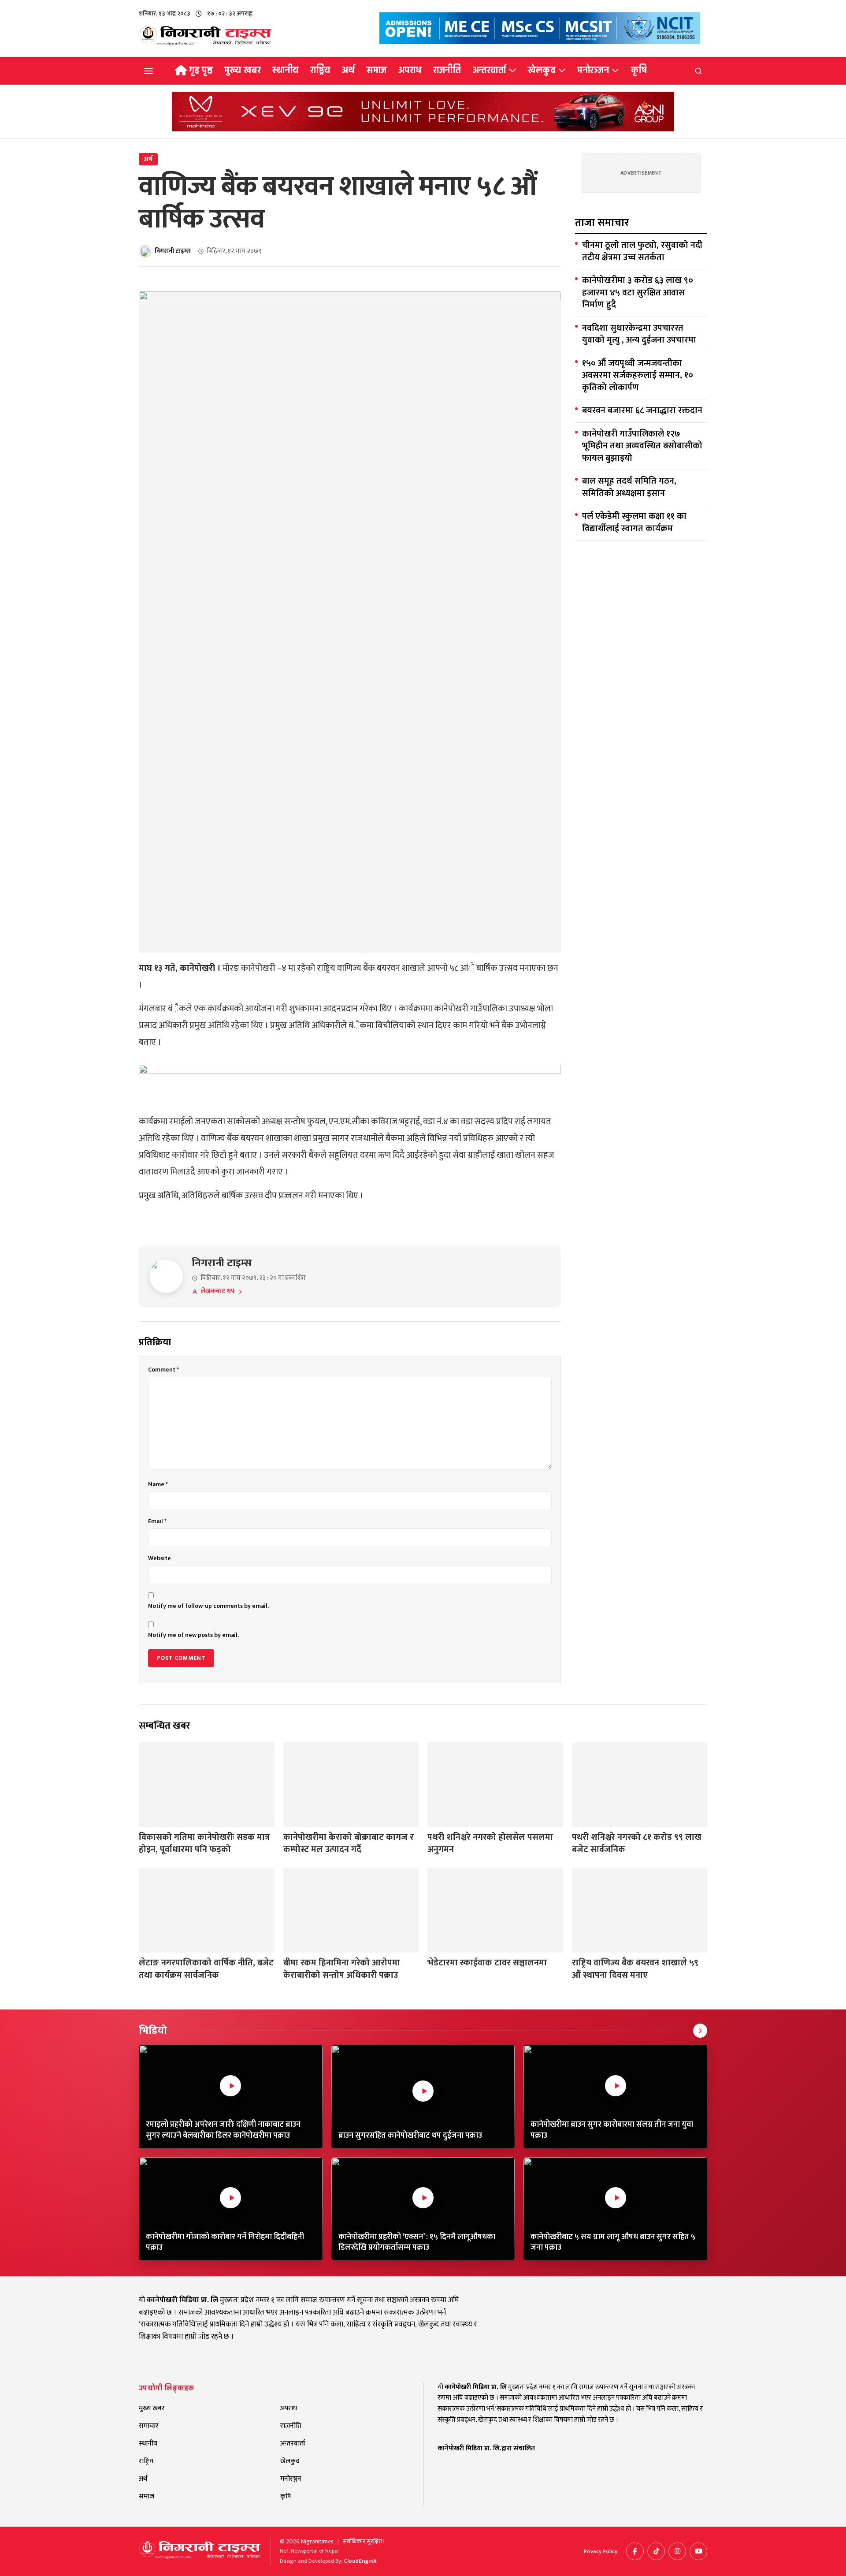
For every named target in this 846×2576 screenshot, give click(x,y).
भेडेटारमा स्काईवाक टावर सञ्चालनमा (487, 1963)
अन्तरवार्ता (490, 70)
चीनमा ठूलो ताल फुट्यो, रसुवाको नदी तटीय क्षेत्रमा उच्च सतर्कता (642, 252)
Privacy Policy (601, 2552)
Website (160, 1558)
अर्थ (349, 70)
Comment (163, 1370)
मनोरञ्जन (593, 70)
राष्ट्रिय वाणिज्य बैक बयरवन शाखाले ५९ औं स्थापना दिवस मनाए (635, 1969)
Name (158, 1484)
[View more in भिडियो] (700, 2031)
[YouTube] (698, 2551)
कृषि (639, 70)
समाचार (149, 2426)
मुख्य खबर (243, 70)
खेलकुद (542, 70)
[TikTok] (656, 2551)
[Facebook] (635, 2551)
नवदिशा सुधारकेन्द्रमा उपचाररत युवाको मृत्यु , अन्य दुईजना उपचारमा (639, 334)
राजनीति (447, 70)
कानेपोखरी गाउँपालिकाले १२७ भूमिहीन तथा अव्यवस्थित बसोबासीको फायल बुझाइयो (642, 446)
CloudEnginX (360, 2561)
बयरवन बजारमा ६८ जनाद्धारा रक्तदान (642, 411)
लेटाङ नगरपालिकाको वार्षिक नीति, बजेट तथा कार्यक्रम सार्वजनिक (206, 1969)
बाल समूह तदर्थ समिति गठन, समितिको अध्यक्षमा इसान (629, 487)
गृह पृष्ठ (201, 70)
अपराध (410, 70)
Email (157, 1521)
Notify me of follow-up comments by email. (208, 1606)
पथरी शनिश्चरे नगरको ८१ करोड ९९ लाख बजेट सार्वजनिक (637, 1843)
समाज (377, 70)
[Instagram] (677, 2551)
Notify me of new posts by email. (193, 1635)
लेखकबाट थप (217, 1292)
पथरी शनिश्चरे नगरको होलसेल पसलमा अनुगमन (490, 1843)
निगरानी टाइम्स (173, 252)
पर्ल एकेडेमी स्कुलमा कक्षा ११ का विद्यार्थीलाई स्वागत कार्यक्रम (634, 523)
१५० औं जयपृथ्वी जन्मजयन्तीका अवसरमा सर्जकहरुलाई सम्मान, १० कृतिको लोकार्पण (638, 376)
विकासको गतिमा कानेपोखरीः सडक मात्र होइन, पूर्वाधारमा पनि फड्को (204, 1843)
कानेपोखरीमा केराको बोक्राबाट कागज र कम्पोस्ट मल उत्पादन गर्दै (349, 1843)
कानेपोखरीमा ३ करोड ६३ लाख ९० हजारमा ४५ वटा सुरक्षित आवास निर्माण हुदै (638, 293)
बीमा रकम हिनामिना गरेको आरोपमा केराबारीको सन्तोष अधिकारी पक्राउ (342, 1969)
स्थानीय (286, 70)
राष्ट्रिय (320, 70)
